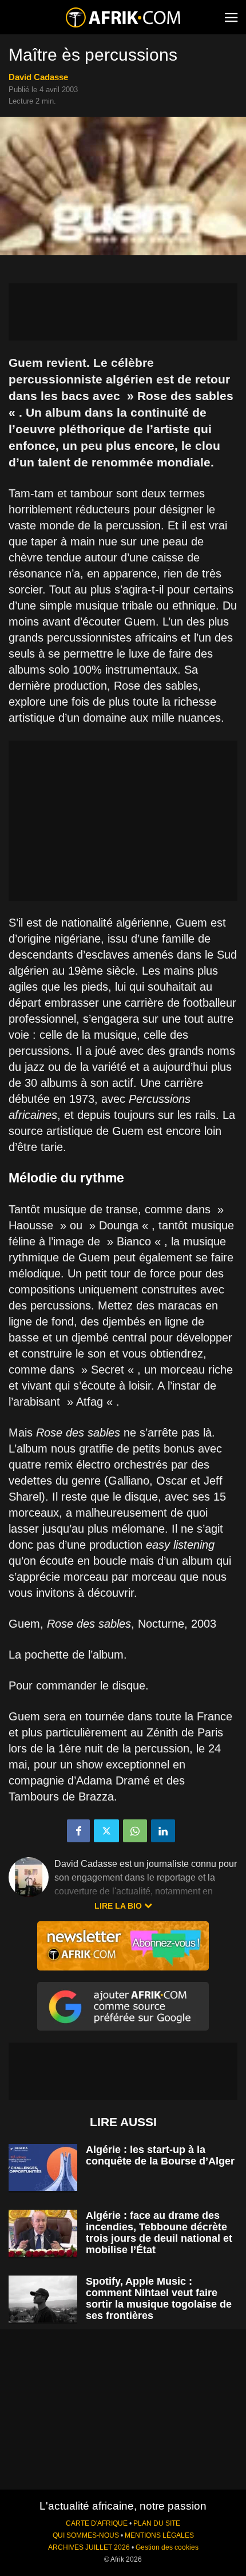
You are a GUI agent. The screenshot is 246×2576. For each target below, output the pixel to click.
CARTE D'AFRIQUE (97, 2523)
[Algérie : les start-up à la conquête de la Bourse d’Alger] (43, 2168)
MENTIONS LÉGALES (159, 2535)
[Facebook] (78, 1831)
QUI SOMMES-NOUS (86, 2535)
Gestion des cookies (167, 2547)
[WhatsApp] (135, 1831)
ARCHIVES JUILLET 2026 (89, 2547)
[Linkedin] (163, 1831)
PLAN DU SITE (157, 2523)
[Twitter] (106, 1831)
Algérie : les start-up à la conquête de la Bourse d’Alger (160, 2155)
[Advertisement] (123, 312)
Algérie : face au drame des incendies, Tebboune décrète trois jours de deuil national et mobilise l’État (159, 2233)
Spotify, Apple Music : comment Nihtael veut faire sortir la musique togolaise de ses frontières (159, 2298)
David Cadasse (38, 77)
